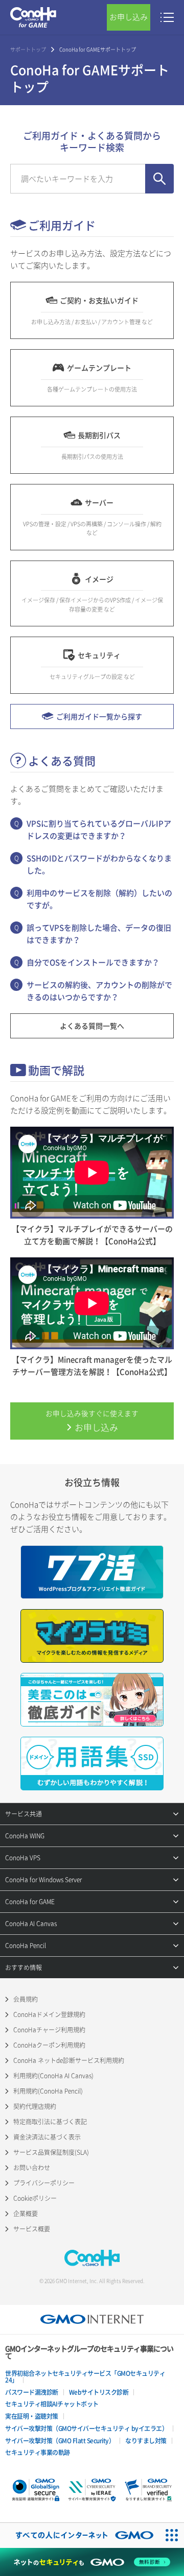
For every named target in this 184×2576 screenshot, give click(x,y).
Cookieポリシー (35, 2198)
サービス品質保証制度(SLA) (51, 2152)
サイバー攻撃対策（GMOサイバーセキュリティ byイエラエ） (86, 2428)
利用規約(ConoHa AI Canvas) (53, 2076)
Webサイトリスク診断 (99, 2392)
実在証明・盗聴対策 (32, 2416)
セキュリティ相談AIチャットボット (52, 2404)
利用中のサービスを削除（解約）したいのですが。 (99, 899)
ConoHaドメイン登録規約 (49, 2014)
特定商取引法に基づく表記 (50, 2122)
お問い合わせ (32, 2168)
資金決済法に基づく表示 (47, 2137)
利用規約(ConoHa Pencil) (48, 2091)
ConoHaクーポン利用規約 (49, 2045)
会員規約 (26, 1999)
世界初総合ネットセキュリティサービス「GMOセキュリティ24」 (85, 2377)
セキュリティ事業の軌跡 (38, 2452)
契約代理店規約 (35, 2106)
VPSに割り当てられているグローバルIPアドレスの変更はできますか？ (99, 830)
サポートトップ (28, 49)
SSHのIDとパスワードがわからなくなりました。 (99, 864)
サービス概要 (32, 2229)
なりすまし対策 (146, 2441)
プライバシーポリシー (44, 2183)
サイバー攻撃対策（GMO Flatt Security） (60, 2441)
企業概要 (26, 2214)
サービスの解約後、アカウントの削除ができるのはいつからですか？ (99, 991)
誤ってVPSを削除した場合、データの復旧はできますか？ (99, 934)
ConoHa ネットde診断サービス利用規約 (69, 2060)
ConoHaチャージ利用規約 (49, 2030)
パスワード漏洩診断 (32, 2392)
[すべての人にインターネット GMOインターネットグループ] (79, 2535)
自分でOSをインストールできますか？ (93, 962)
